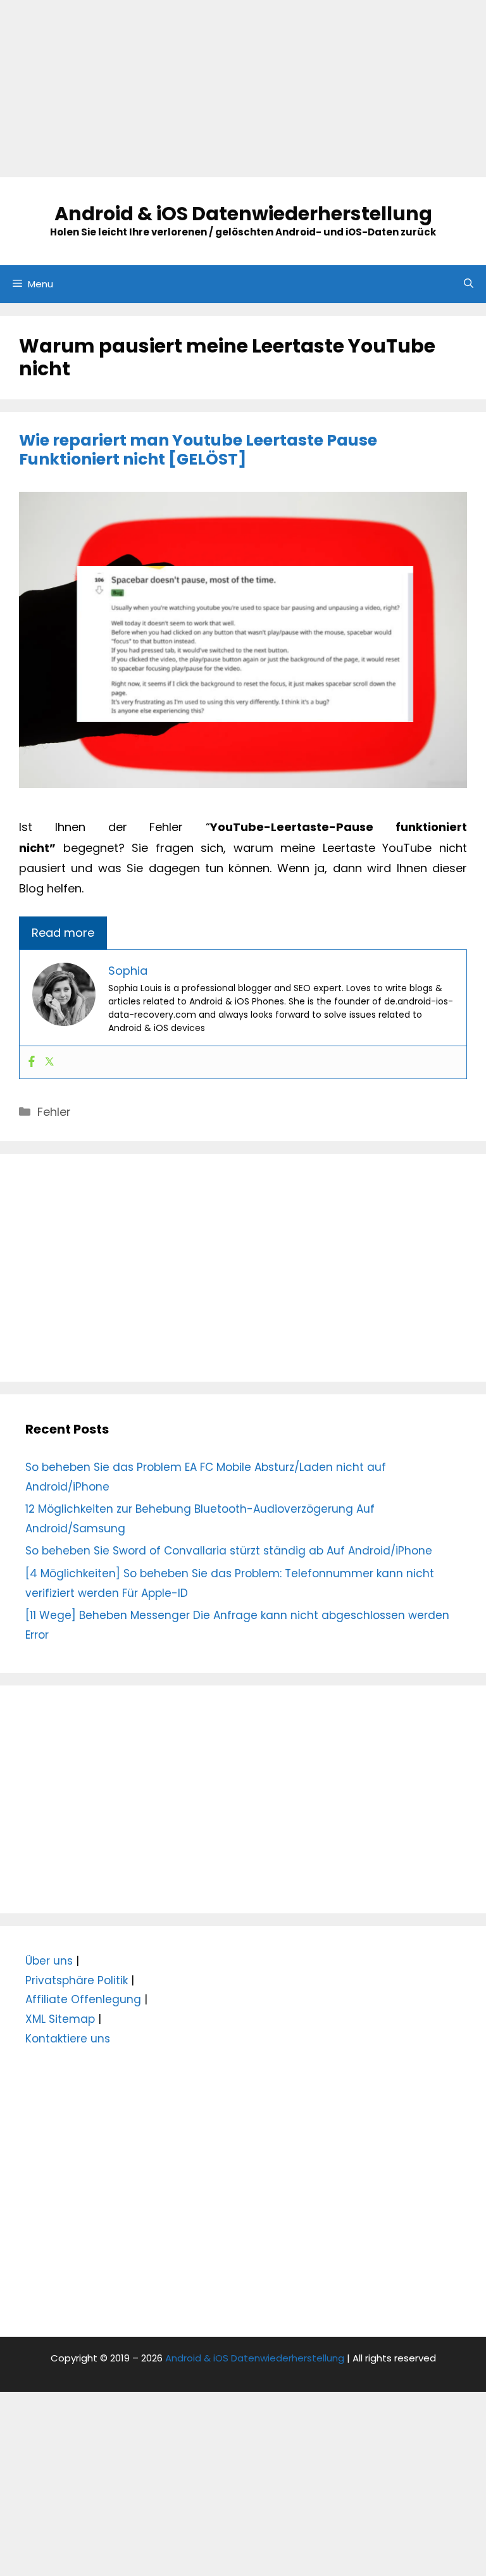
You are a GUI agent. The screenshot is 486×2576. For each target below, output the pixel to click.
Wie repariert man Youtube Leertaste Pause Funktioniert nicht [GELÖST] (198, 450)
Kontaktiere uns (68, 2039)
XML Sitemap (60, 2019)
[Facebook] (32, 1062)
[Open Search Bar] (469, 284)
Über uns (49, 1961)
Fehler (54, 1112)
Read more (63, 933)
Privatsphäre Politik (77, 1980)
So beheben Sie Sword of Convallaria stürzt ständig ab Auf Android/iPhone (229, 1551)
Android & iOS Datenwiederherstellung (243, 214)
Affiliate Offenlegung (83, 1999)
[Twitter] (49, 1062)
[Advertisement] (243, 89)
